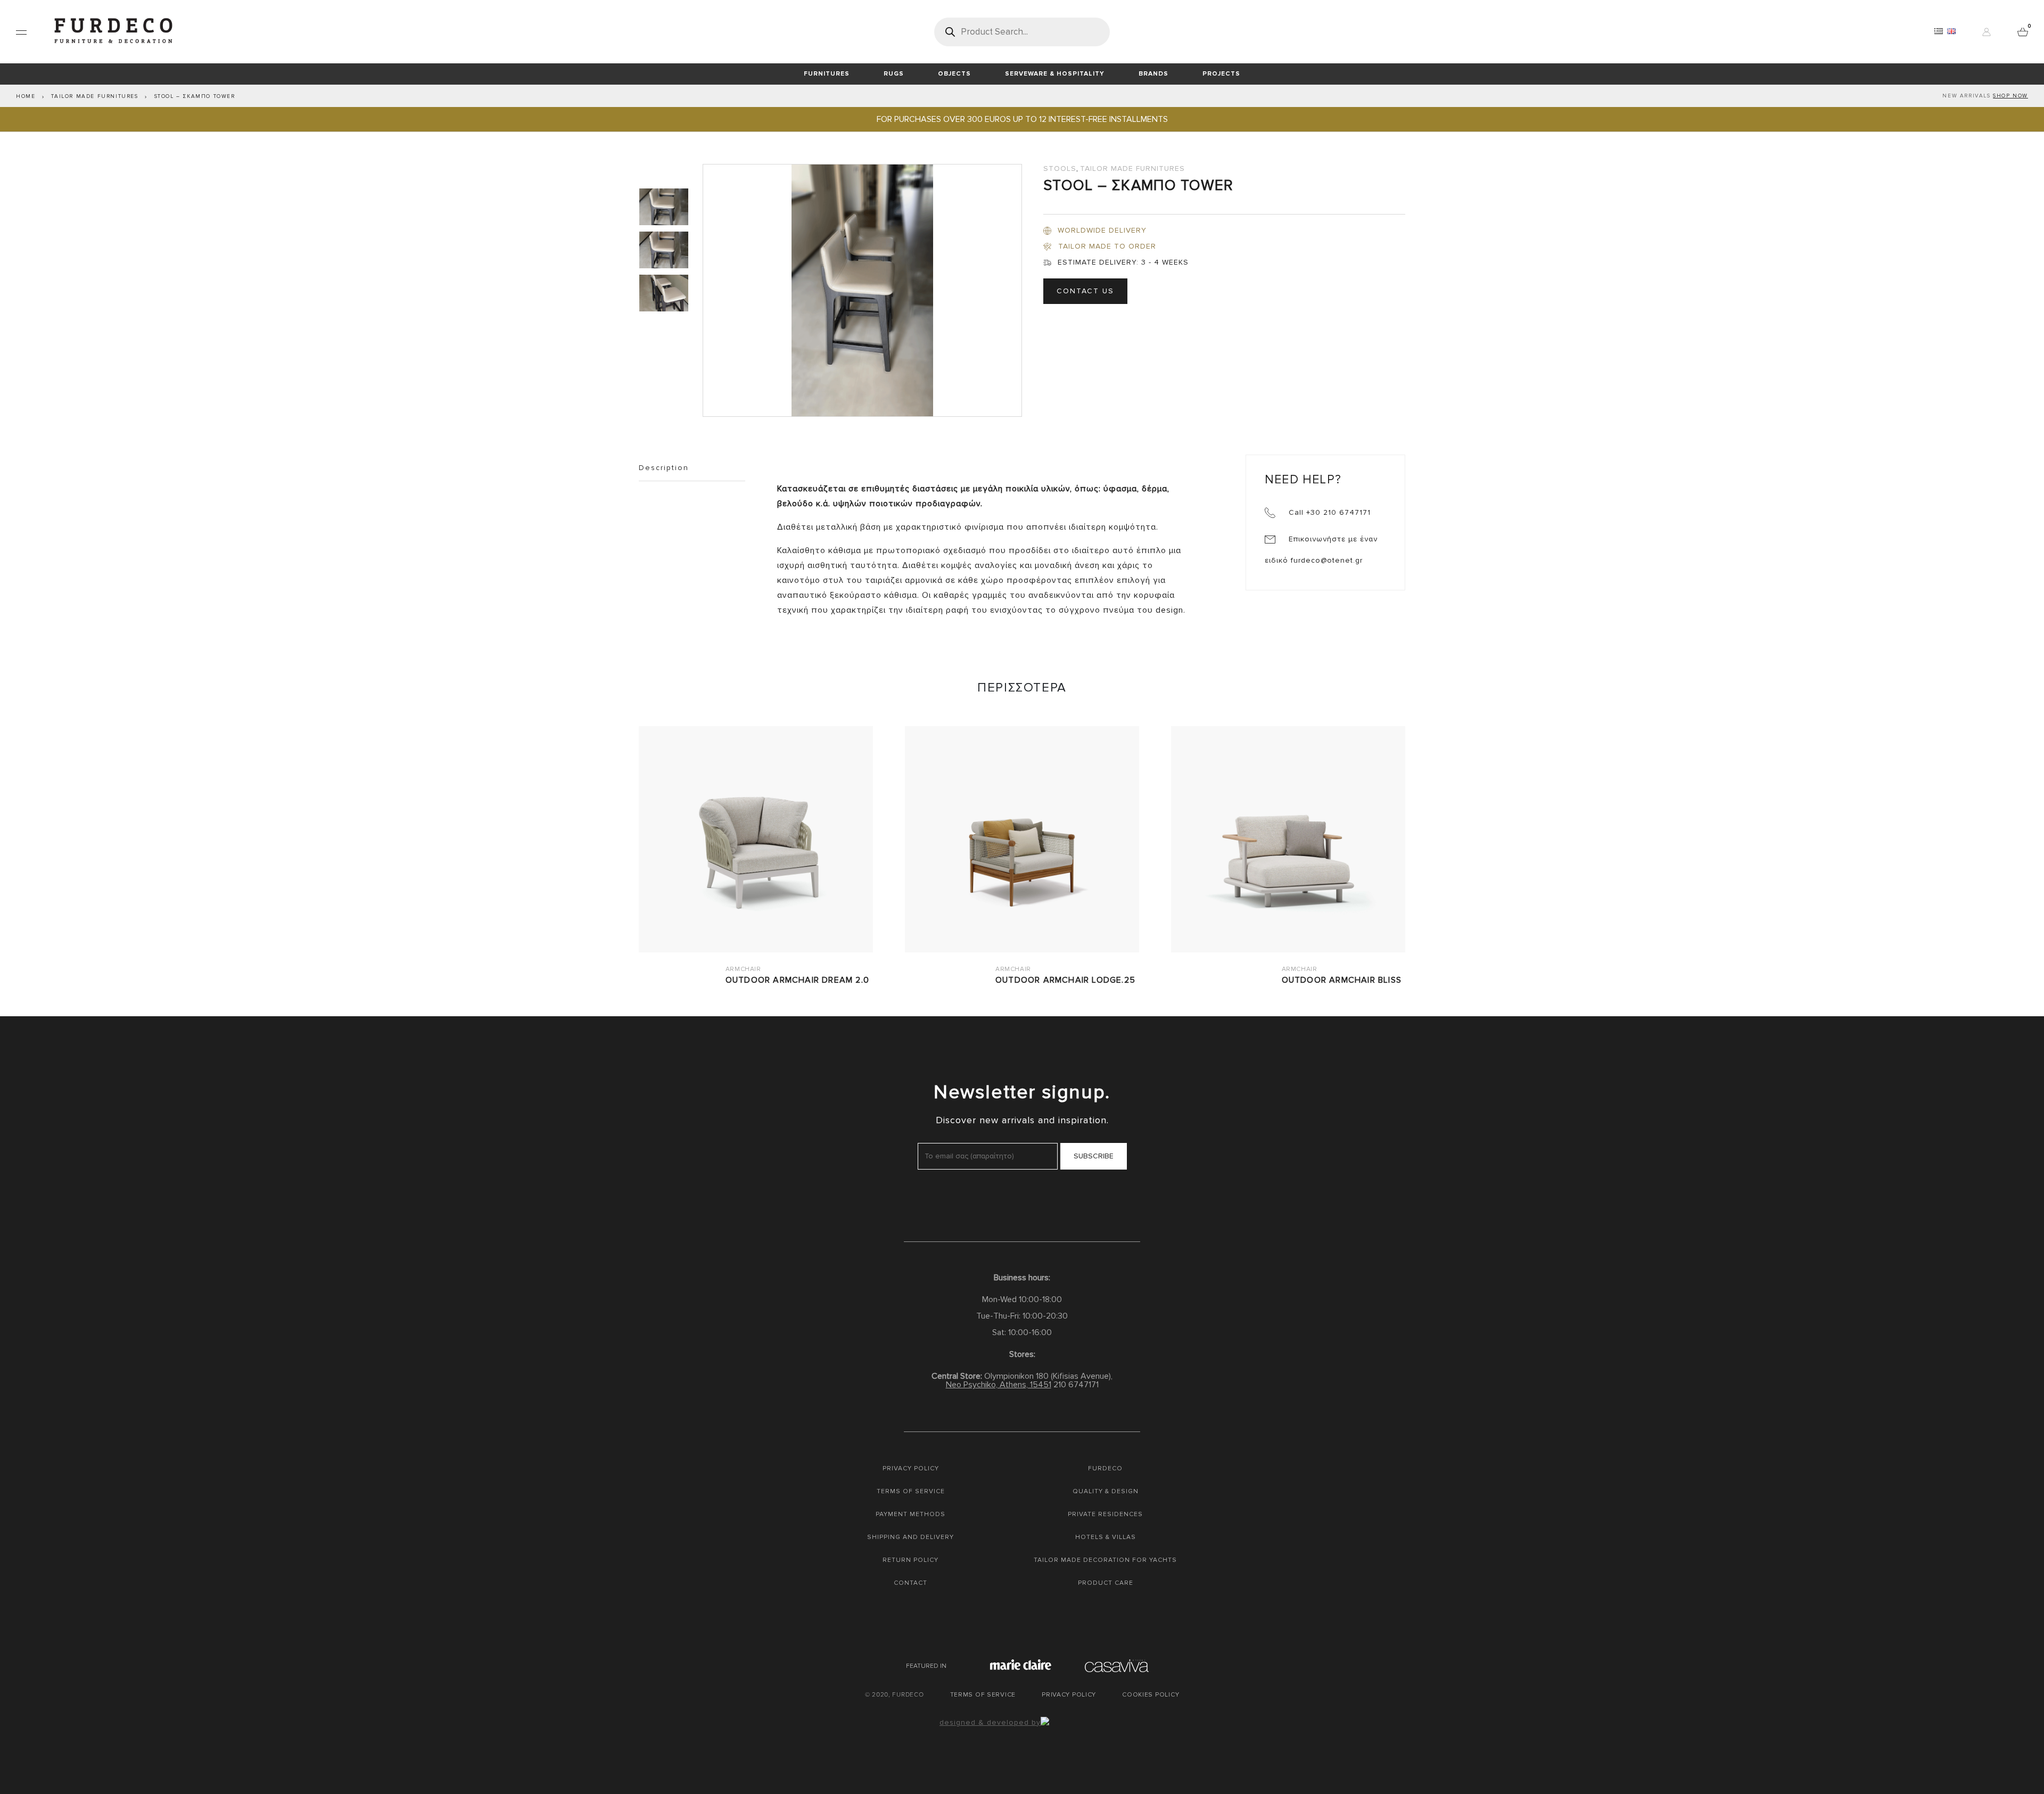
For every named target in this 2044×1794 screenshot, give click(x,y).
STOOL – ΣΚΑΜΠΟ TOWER (195, 96)
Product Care (1106, 1583)
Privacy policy (911, 1468)
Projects (1221, 74)
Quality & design (1106, 1491)
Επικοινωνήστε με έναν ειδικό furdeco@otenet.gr (1321, 550)
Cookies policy (1151, 1695)
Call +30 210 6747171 (1328, 512)
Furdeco (1105, 1468)
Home (26, 96)
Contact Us (1085, 291)
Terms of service (911, 1491)
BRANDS (1153, 74)
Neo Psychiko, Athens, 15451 (999, 1385)
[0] (2023, 31)
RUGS (894, 74)
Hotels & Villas (1106, 1537)
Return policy (910, 1560)
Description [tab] (664, 468)
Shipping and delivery (910, 1537)
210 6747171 (1076, 1385)
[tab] (665, 207)
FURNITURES (827, 74)
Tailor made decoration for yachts (1105, 1560)
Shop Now (2010, 96)
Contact (910, 1583)
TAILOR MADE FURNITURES (94, 96)
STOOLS (1060, 168)
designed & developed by (990, 1722)
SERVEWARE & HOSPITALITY (1055, 74)
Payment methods (910, 1514)
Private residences (1105, 1514)
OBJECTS (954, 74)
